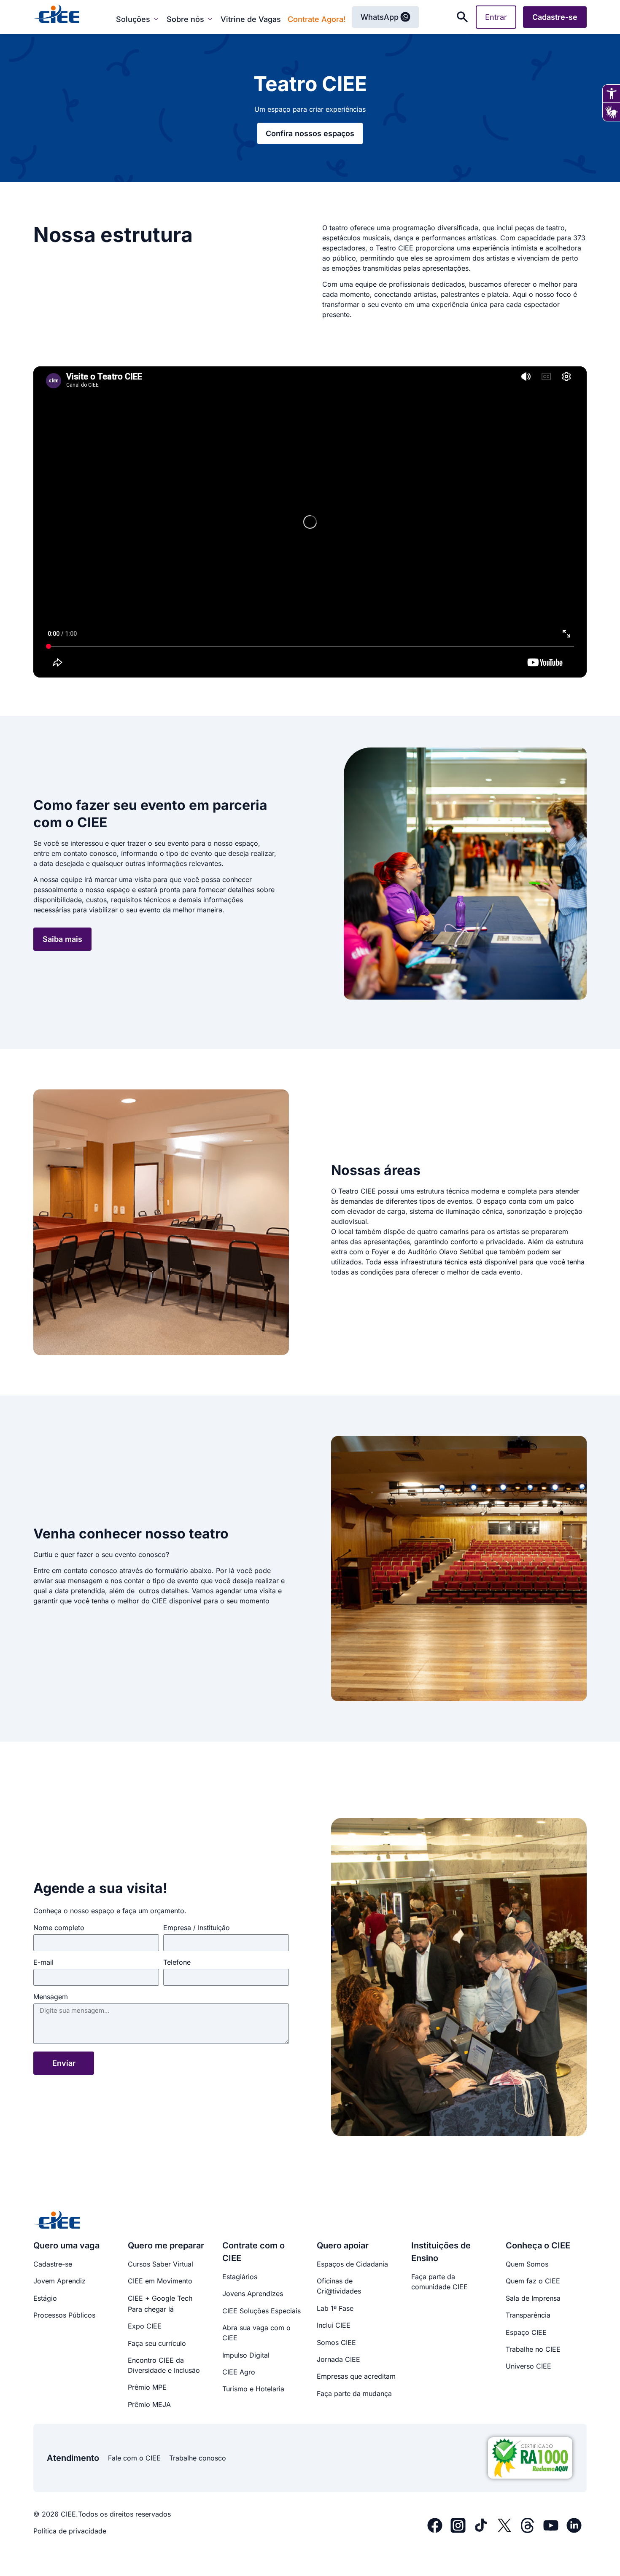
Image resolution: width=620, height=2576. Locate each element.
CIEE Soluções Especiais (261, 2311)
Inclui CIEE (334, 2325)
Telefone (177, 1963)
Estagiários (240, 2277)
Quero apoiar (343, 2245)
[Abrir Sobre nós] (210, 19)
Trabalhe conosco (198, 2458)
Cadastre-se (53, 2264)
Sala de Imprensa (533, 2298)
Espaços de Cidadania (352, 2264)
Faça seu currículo (157, 2343)
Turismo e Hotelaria (253, 2389)
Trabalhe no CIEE (533, 2349)
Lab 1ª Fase (335, 2308)
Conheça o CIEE (538, 2245)
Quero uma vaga (66, 2245)
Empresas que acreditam (356, 2376)
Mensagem (51, 1997)
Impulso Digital (246, 2355)
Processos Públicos (64, 2315)
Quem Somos (527, 2264)
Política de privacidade (70, 2531)
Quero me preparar (166, 2245)
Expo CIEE (145, 2326)
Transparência (528, 2315)
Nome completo (59, 1928)
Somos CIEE (336, 2342)
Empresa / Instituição (197, 1928)
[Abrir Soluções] (156, 19)
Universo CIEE (528, 2366)
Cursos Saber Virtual (160, 2264)
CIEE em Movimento (160, 2281)
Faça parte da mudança (354, 2393)
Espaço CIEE (526, 2332)
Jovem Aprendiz (59, 2281)
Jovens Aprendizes (253, 2294)
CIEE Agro (239, 2372)
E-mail (43, 1963)
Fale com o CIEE (134, 2458)
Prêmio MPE (147, 2387)
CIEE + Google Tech (160, 2298)
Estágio (45, 2298)
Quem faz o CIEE (533, 2281)
